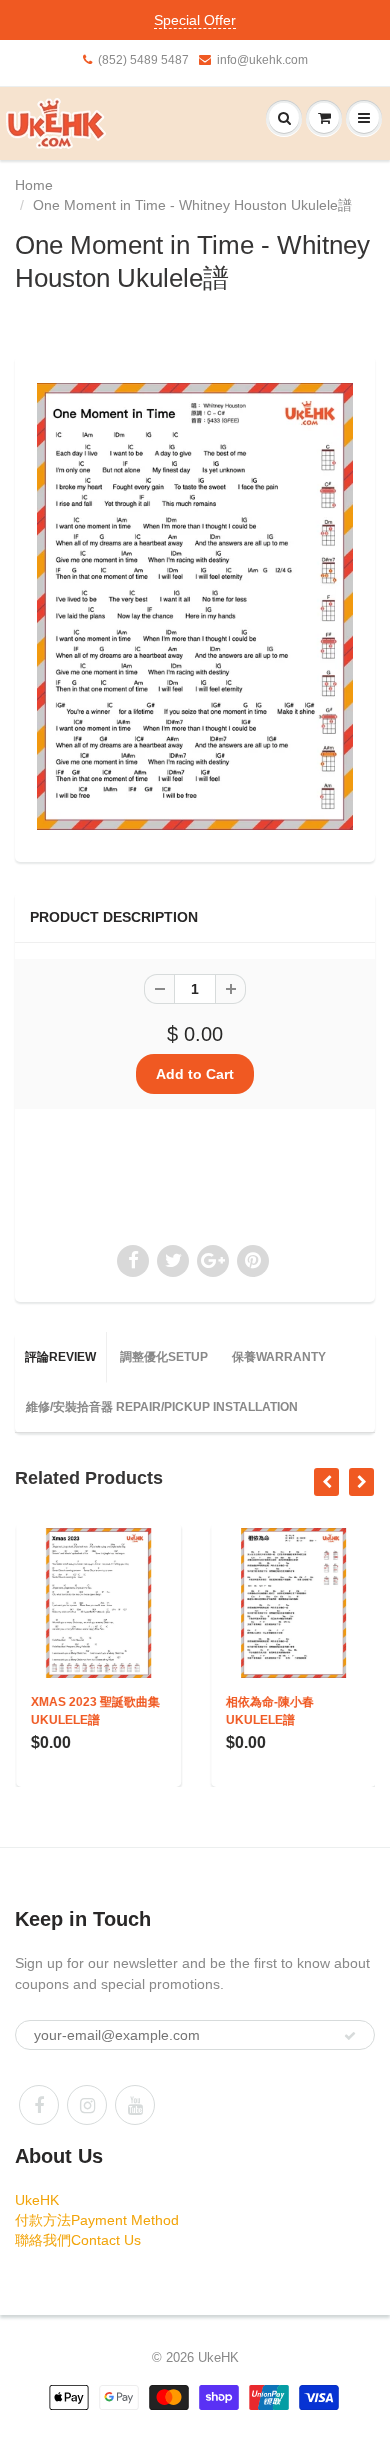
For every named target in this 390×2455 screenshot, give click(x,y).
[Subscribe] (350, 2036)
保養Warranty (279, 1357)
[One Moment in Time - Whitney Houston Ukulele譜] (195, 606)
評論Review (60, 1357)
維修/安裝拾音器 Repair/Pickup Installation (162, 1407)
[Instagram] (87, 2105)
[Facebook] (39, 2105)
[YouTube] (135, 2105)
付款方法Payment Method (97, 2220)
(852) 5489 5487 (143, 60)
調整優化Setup (164, 1357)
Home (34, 185)
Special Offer (195, 20)
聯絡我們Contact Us (78, 2240)
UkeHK (37, 2200)
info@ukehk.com (262, 60)
